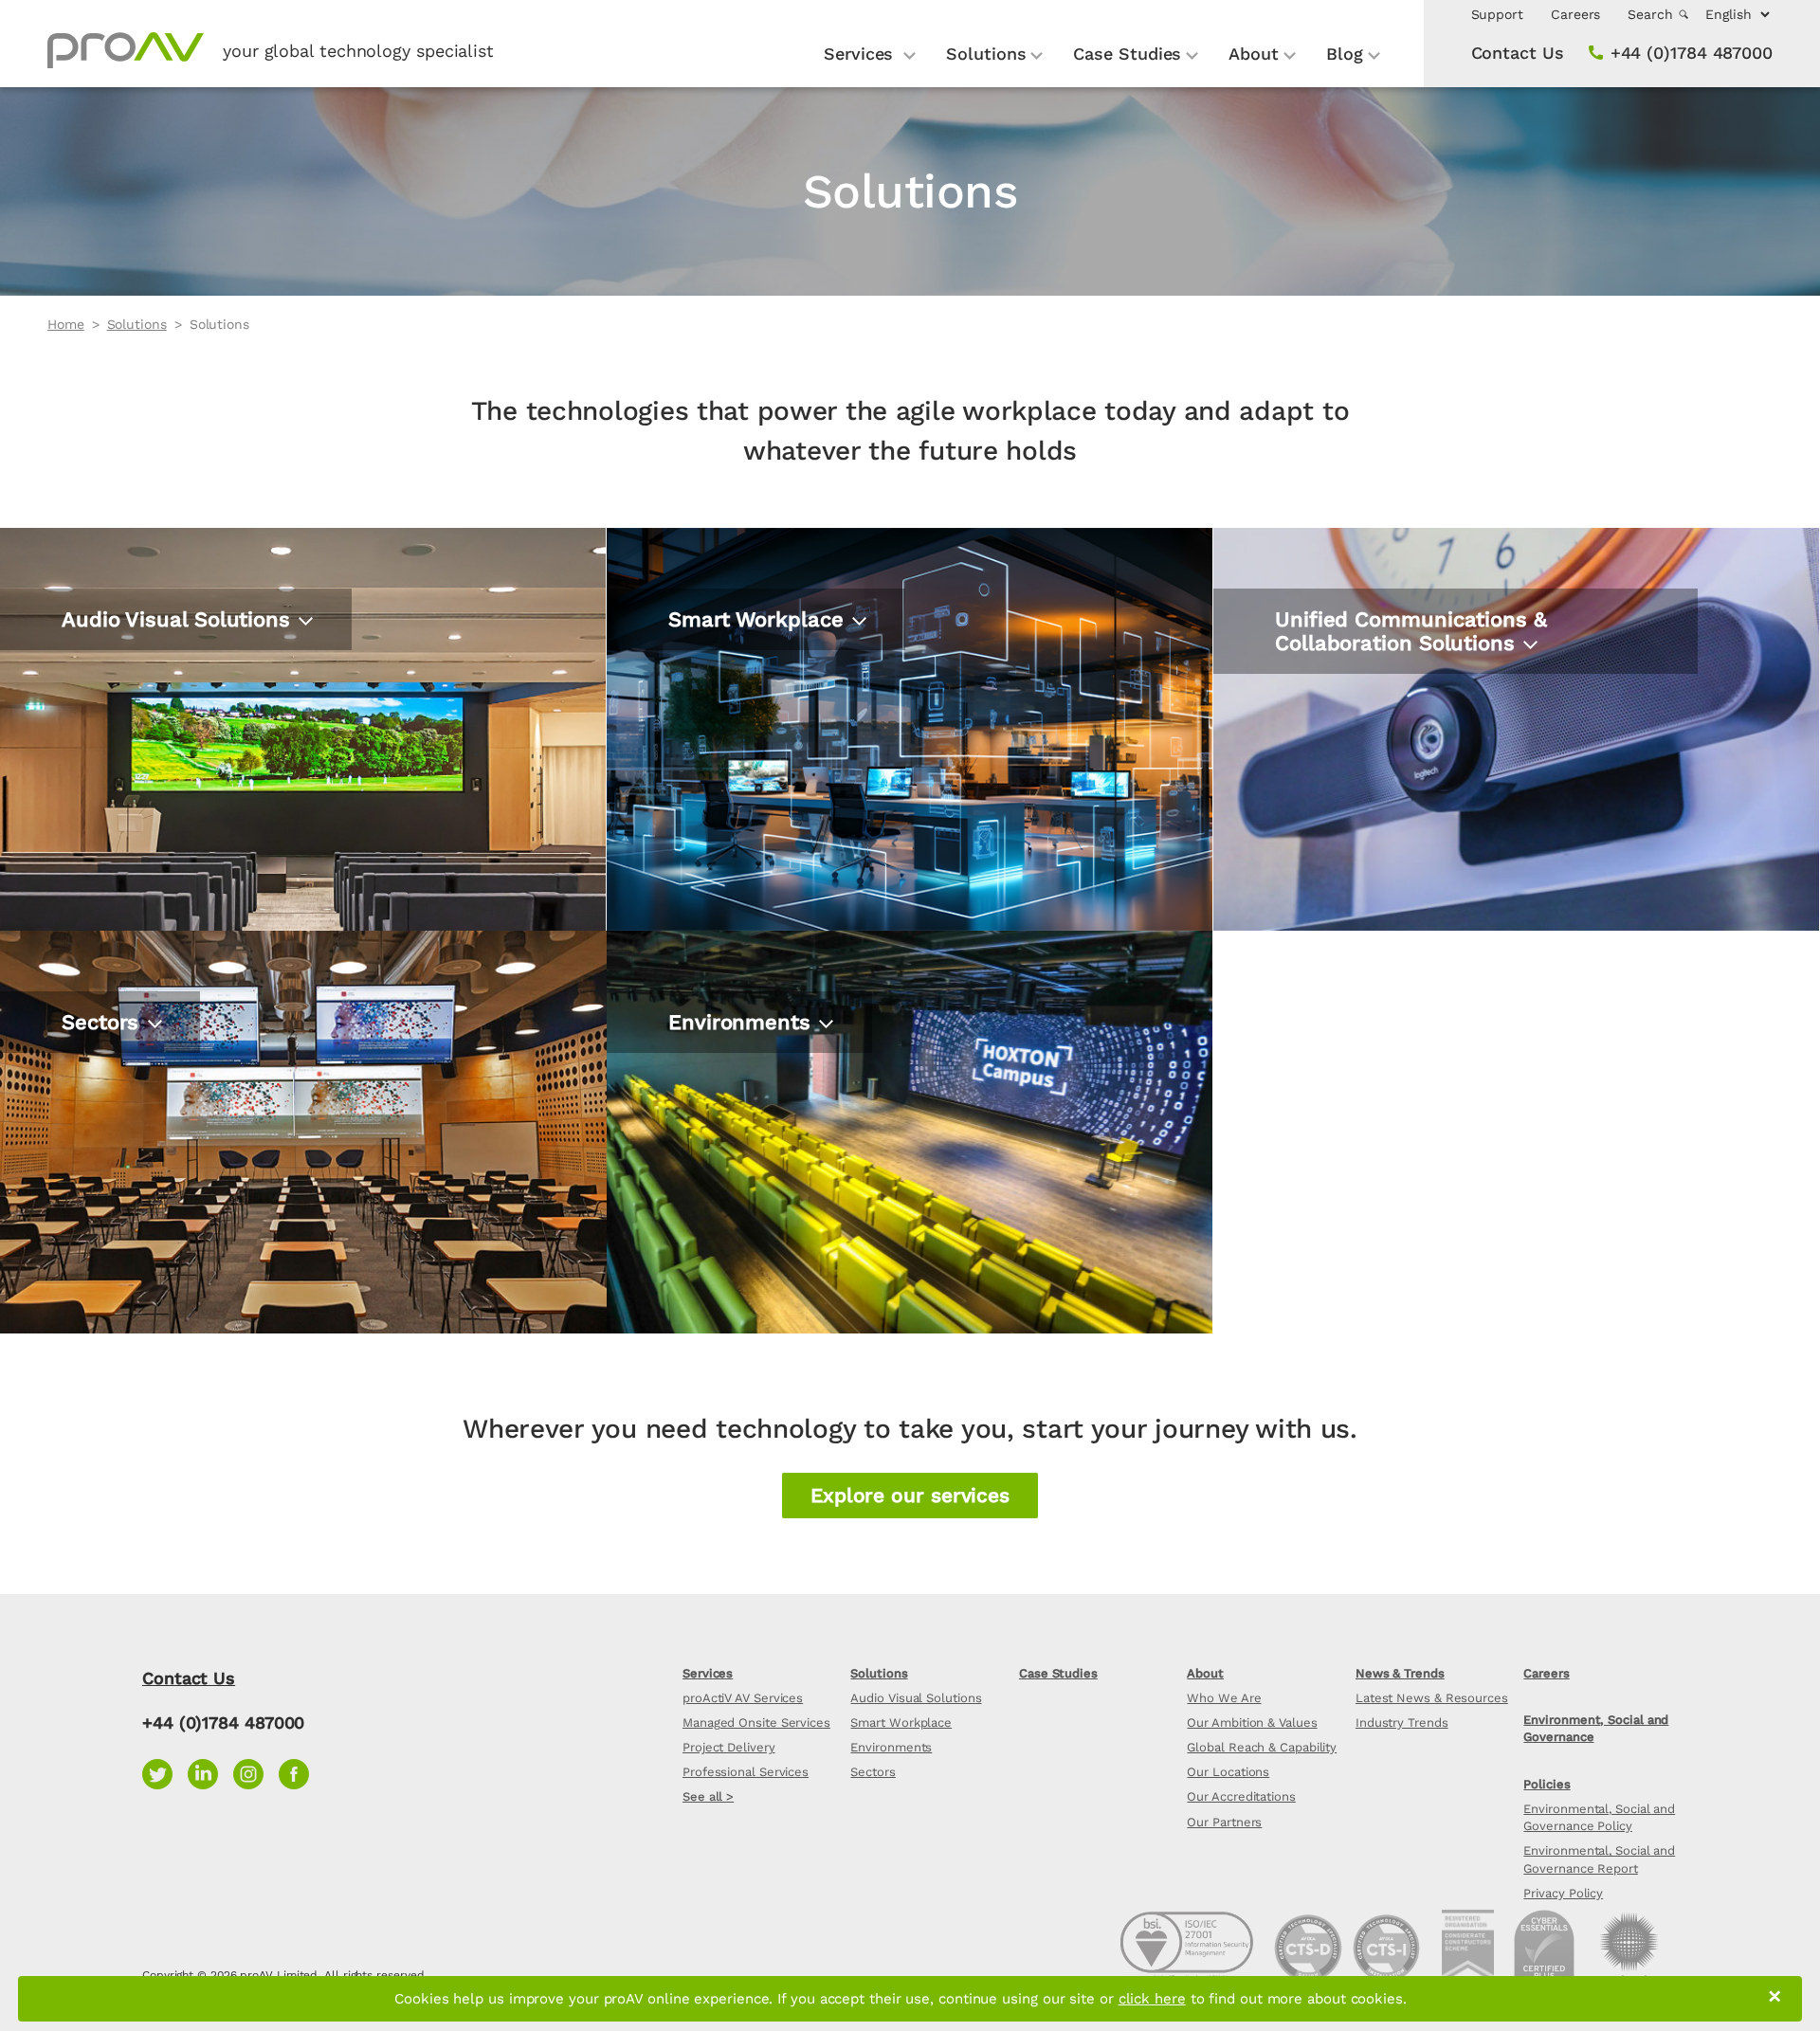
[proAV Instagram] (256, 1772)
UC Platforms (1330, 672)
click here (1152, 1999)
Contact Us (1518, 53)
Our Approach (724, 708)
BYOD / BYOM (1331, 744)
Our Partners (1224, 1822)
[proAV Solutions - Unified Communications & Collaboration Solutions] (1516, 729)
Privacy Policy (1563, 1893)
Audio (85, 744)
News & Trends (1400, 1673)
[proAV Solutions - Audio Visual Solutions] (303, 729)
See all (90, 817)
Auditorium (714, 1075)
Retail (85, 1184)
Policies (1547, 1784)
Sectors (873, 1772)
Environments (891, 1747)
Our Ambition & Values (1252, 1723)
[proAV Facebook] (299, 1772)
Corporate (102, 1075)
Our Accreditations (1241, 1796)
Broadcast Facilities (750, 1147)
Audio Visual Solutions (916, 1698)
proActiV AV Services (743, 1698)
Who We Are (1224, 1698)
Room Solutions (1342, 708)
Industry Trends (1402, 1723)
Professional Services (746, 1772)
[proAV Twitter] (165, 1772)
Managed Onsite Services (756, 1723)
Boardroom (714, 1111)
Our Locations (1228, 1772)
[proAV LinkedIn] (210, 1772)
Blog (1345, 54)
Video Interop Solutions (1373, 781)
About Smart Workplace (768, 672)
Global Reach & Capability (1262, 1747)
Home (66, 324)
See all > (708, 1796)
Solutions (986, 54)
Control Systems (131, 781)
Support (1497, 14)
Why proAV (714, 781)
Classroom (712, 1184)
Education (103, 1111)
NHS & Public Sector (146, 1148)
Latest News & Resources (1432, 1698)
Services (861, 54)
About (1254, 54)
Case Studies (1127, 54)
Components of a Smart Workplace (814, 744)
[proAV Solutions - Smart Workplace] (910, 729)
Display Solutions (134, 672)
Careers (1575, 14)
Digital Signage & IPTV (152, 708)
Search (1652, 14)
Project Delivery (729, 1747)
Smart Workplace (901, 1723)
